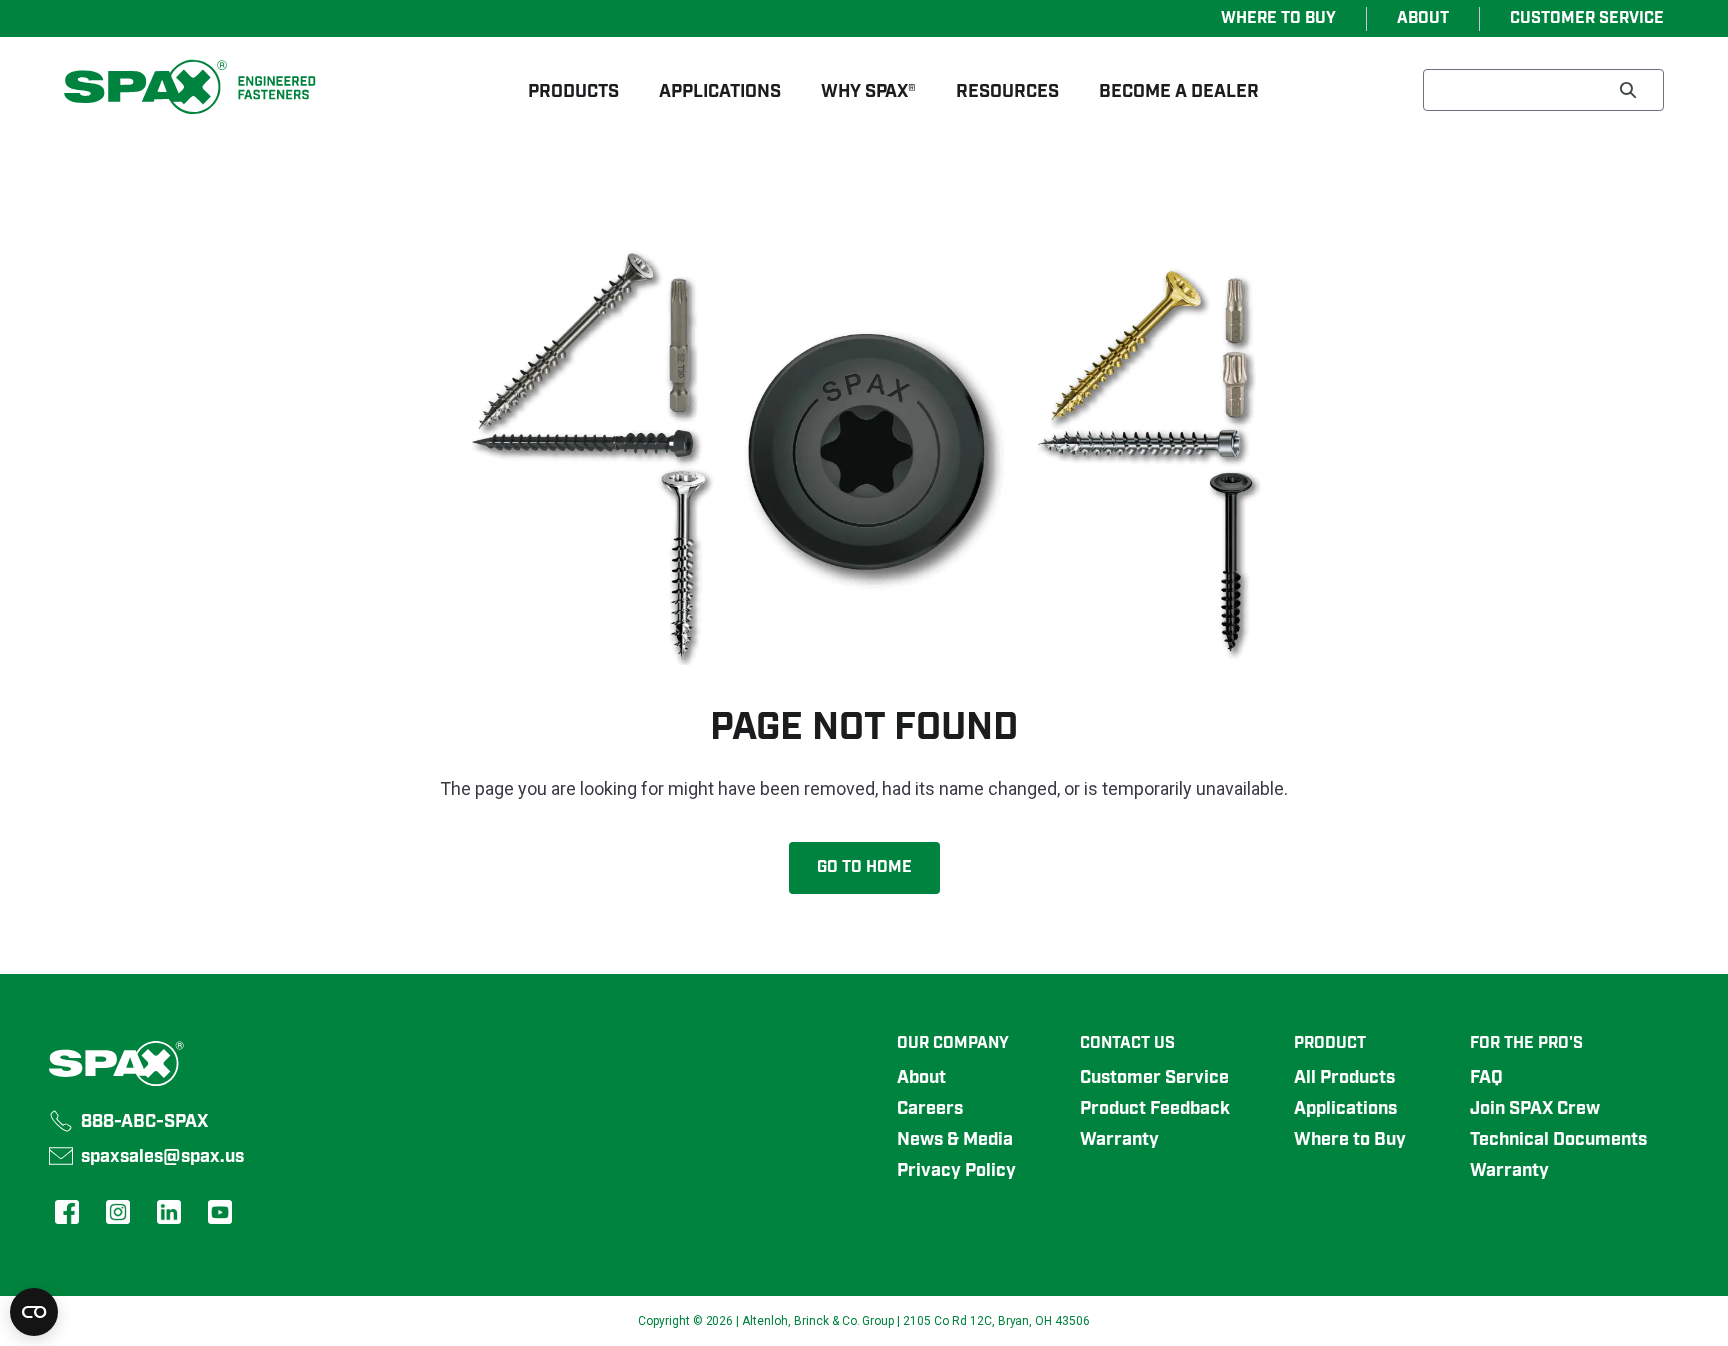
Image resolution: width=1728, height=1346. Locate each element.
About (921, 1078)
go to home (864, 868)
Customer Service (1154, 1078)
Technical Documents (1558, 1140)
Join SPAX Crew (1535, 1109)
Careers (930, 1109)
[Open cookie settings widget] (34, 1312)
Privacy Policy (956, 1171)
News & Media (955, 1140)
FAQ (1486, 1078)
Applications (1345, 1109)
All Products (1344, 1078)
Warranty (1119, 1140)
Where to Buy (1350, 1140)
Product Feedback (1155, 1109)
